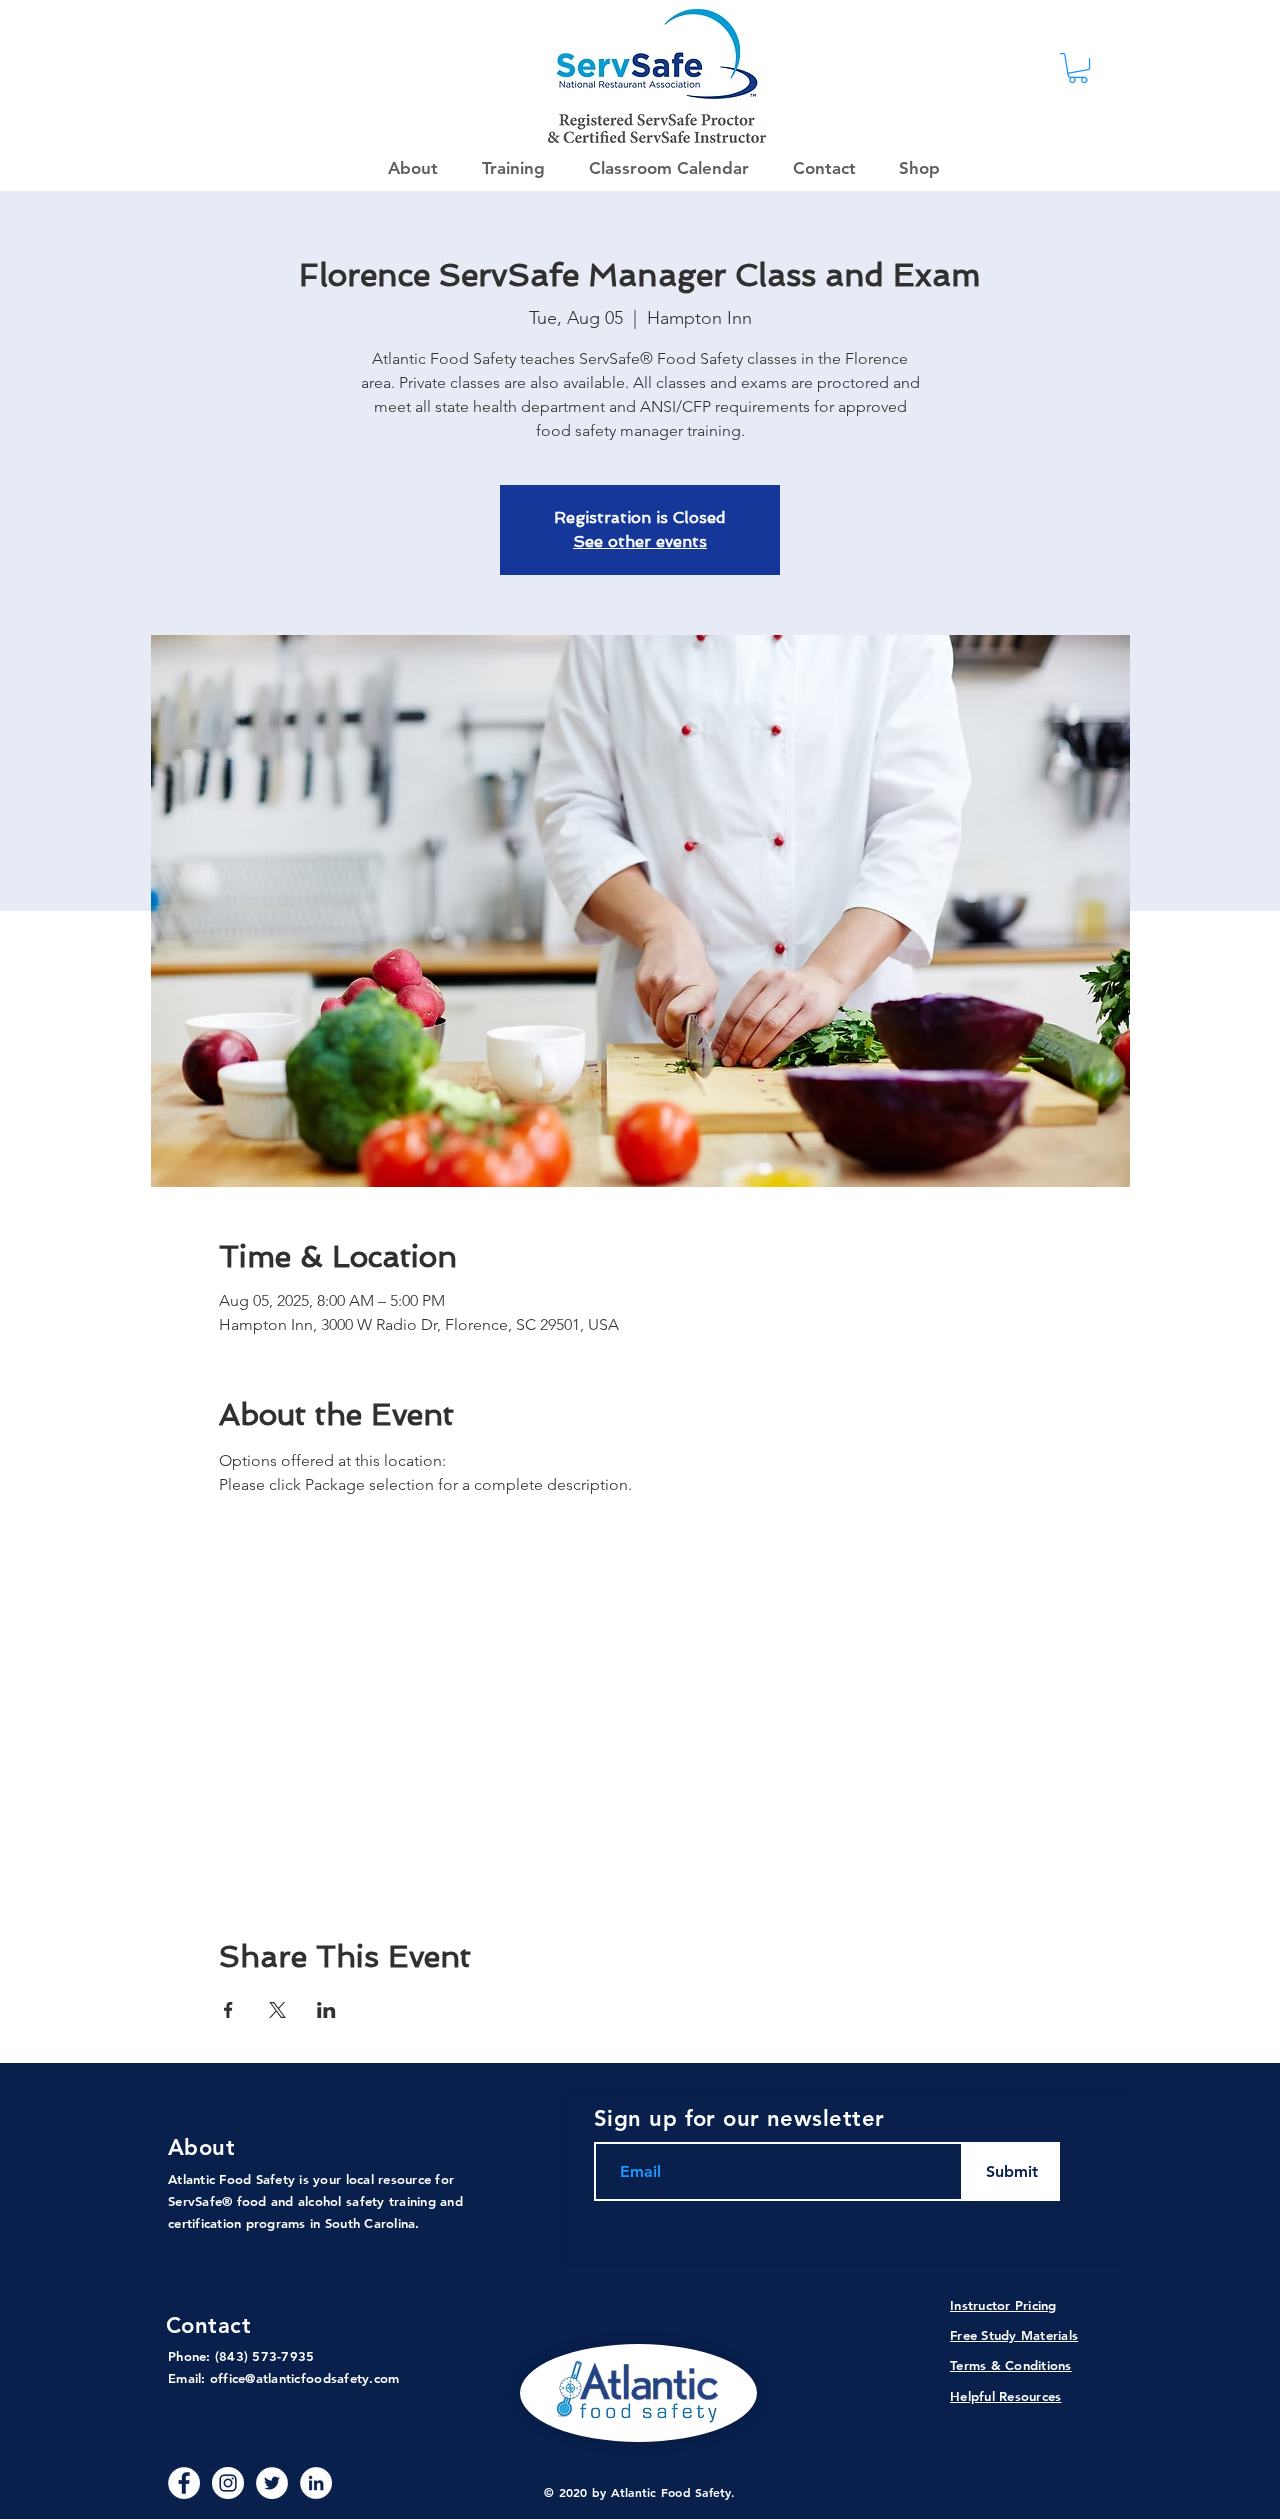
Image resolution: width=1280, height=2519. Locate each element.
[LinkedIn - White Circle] (316, 2483)
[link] (1078, 68)
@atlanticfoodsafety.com (322, 2378)
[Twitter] (272, 2483)
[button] (913, 168)
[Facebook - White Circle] (184, 2483)
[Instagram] (228, 2483)
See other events (640, 541)
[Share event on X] (277, 2010)
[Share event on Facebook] (228, 2010)
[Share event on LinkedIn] (326, 2010)
